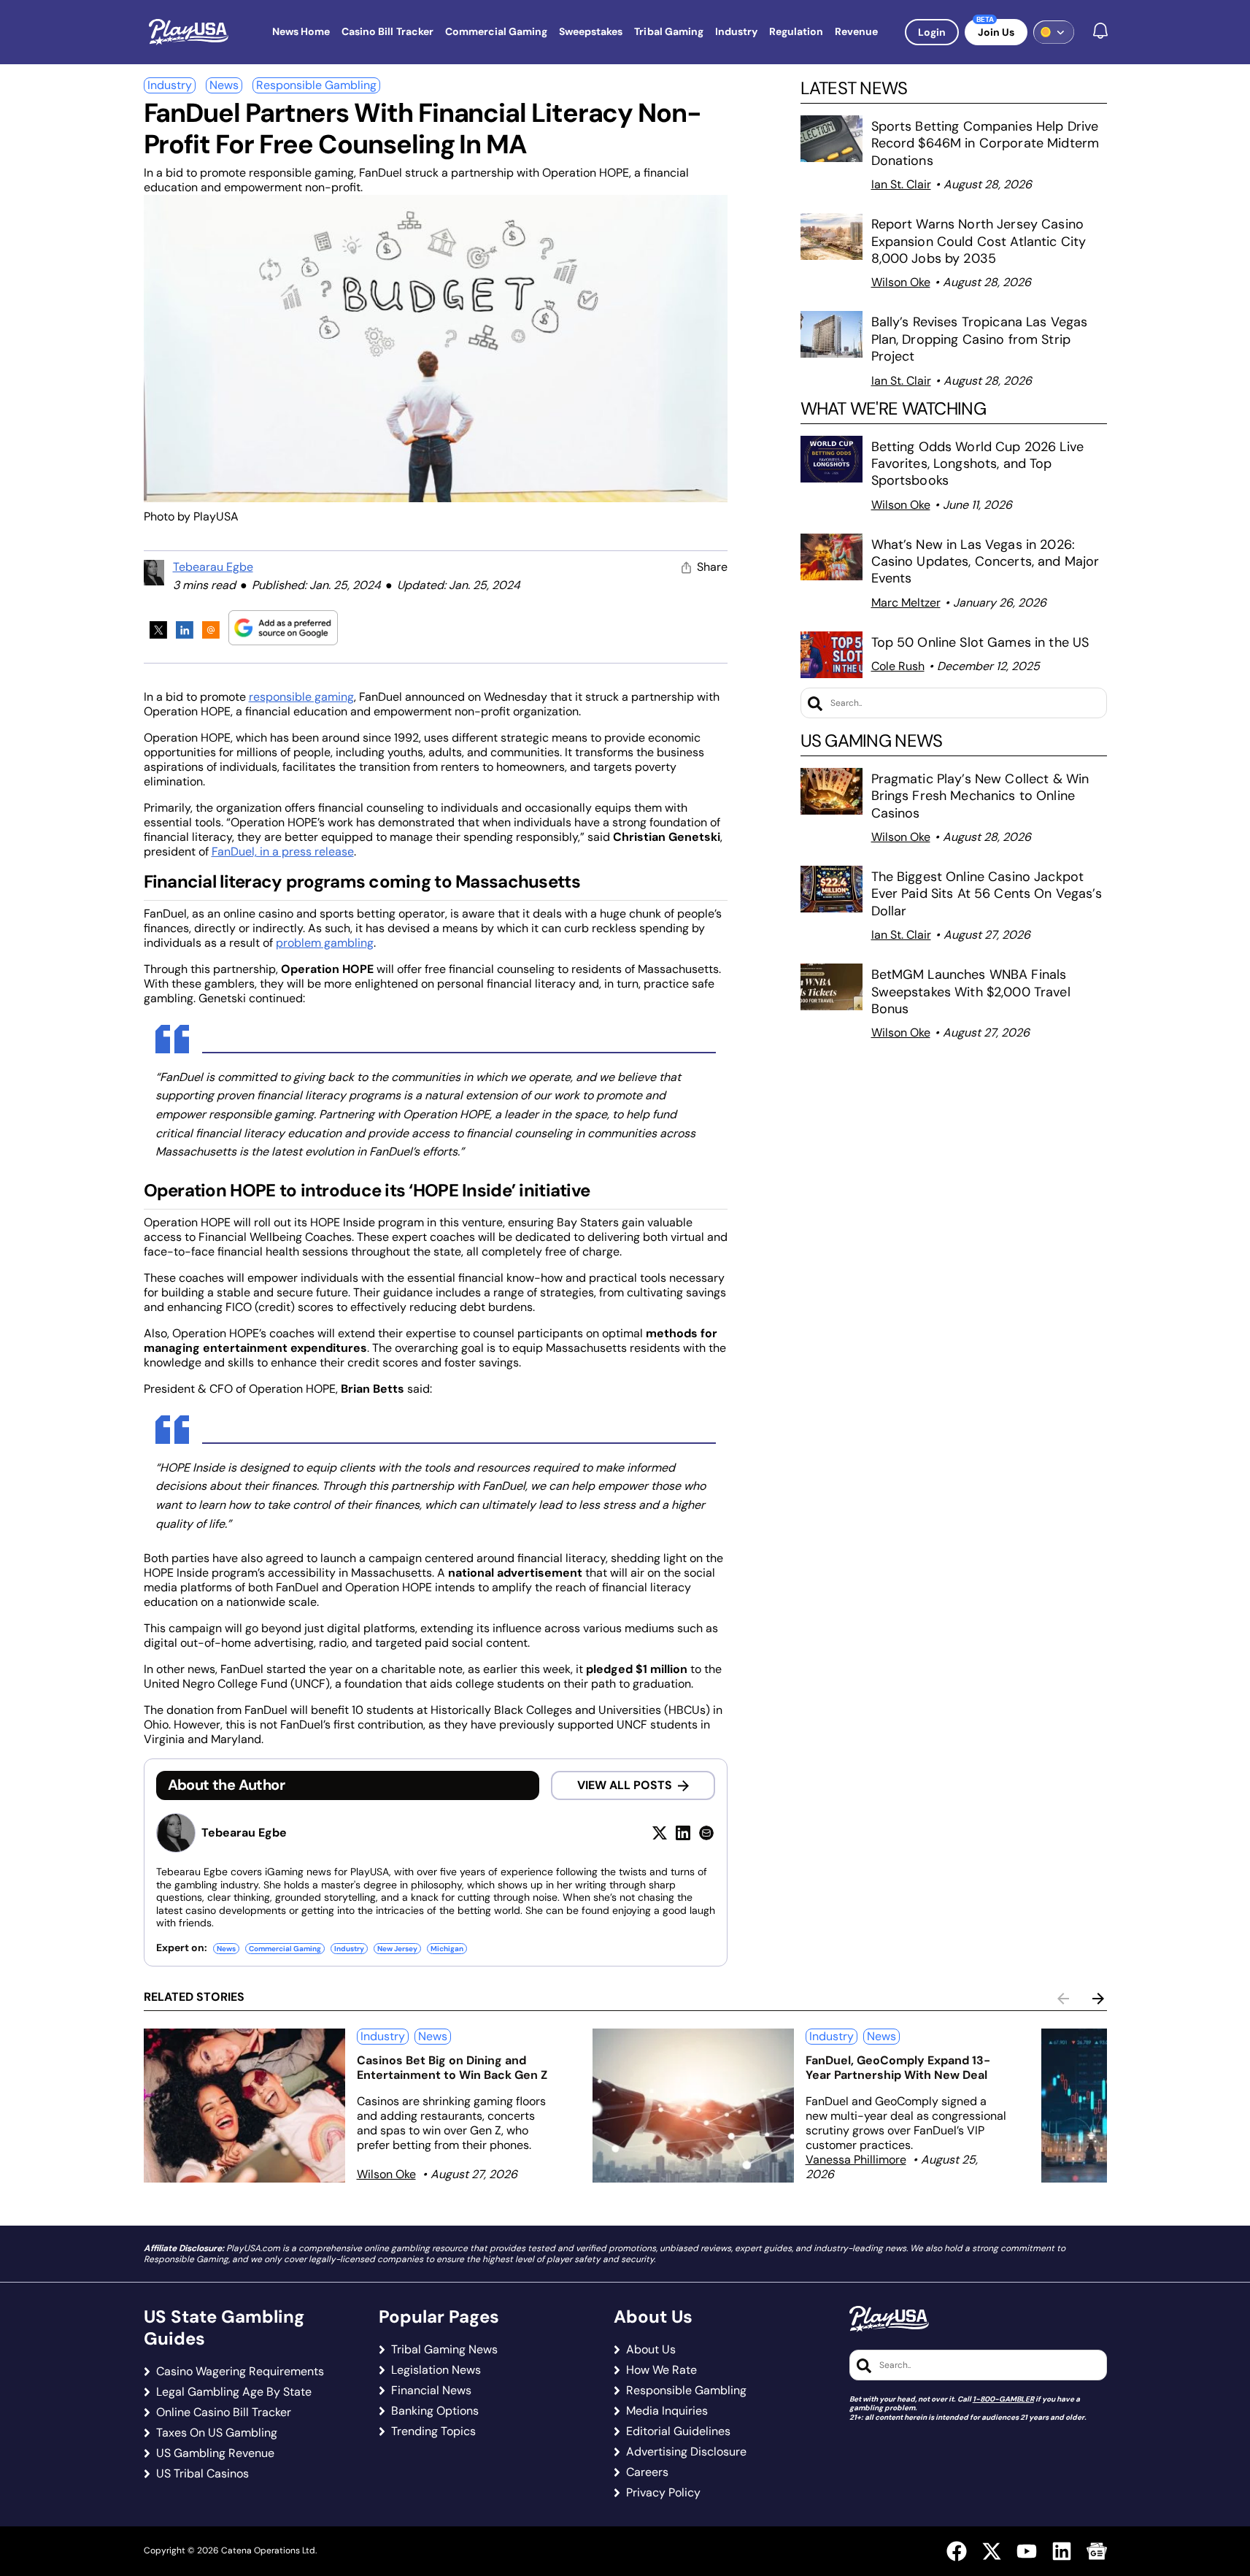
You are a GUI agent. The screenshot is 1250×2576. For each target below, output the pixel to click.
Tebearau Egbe (213, 567)
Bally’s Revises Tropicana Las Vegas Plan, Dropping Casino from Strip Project (980, 339)
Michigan (447, 1949)
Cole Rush (898, 666)
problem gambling (325, 943)
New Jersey (397, 1949)
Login (932, 32)
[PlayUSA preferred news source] (283, 627)
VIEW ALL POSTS (625, 1785)
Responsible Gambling (316, 85)
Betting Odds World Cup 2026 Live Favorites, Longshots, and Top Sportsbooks (977, 464)
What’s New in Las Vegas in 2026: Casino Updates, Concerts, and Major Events (985, 562)
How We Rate (661, 2370)
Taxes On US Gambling (217, 2433)
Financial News (431, 2391)
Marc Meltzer (906, 603)
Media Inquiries (667, 2411)
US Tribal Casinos (202, 2474)
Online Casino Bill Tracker (224, 2412)
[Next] (1098, 1999)
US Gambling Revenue (215, 2453)
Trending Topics (433, 2431)
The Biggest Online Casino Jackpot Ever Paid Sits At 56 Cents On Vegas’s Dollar (987, 894)
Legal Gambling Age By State (234, 2392)
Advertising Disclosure (686, 2452)
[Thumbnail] (244, 2106)
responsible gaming (301, 697)
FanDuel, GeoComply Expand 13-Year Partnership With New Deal (898, 2068)
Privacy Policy (663, 2493)
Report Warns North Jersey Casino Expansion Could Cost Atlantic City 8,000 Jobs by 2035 (979, 241)
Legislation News (436, 2370)
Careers (647, 2472)
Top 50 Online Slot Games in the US (980, 642)
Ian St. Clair (901, 184)
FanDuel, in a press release (283, 851)
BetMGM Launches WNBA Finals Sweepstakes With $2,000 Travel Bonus (971, 992)
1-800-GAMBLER (1003, 2399)
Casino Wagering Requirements (240, 2372)
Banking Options (435, 2411)
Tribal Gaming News (444, 2350)
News (224, 85)
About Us (651, 2350)
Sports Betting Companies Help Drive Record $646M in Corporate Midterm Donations (985, 143)
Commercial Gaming (285, 1949)
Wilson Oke (901, 282)
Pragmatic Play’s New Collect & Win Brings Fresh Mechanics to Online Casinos (980, 796)
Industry (170, 85)
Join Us (996, 32)
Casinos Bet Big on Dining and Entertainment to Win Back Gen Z (452, 2068)
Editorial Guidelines (678, 2431)
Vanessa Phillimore (856, 2160)
